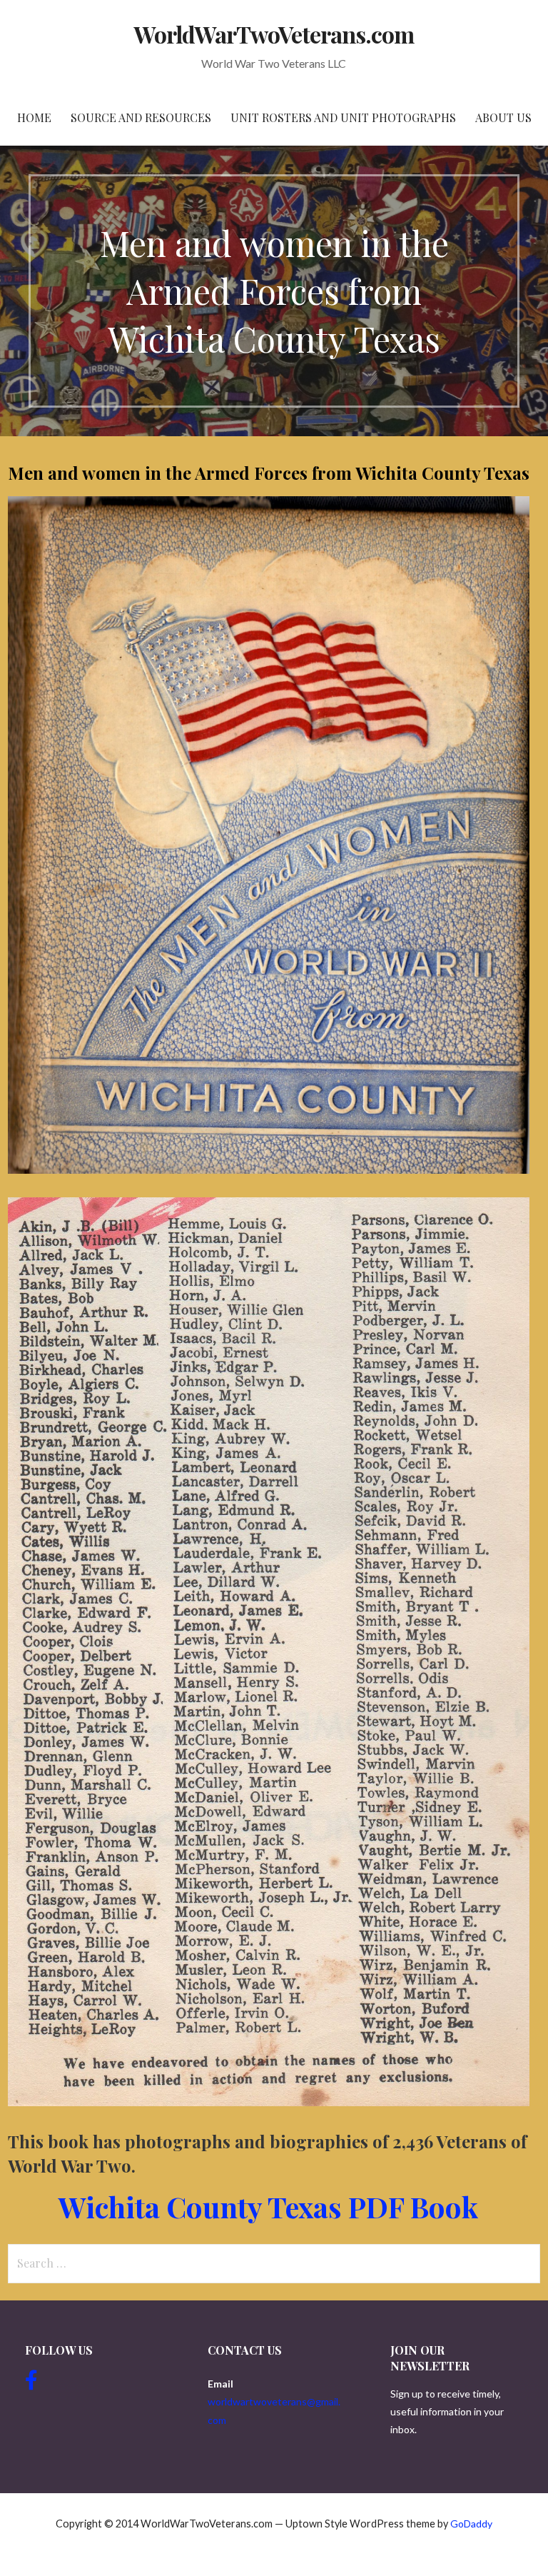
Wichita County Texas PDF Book (268, 2207)
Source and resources (141, 117)
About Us (503, 117)
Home (34, 117)
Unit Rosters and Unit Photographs (343, 117)
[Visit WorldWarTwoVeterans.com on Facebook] (31, 2384)
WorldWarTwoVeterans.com (274, 34)
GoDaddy (471, 2524)
